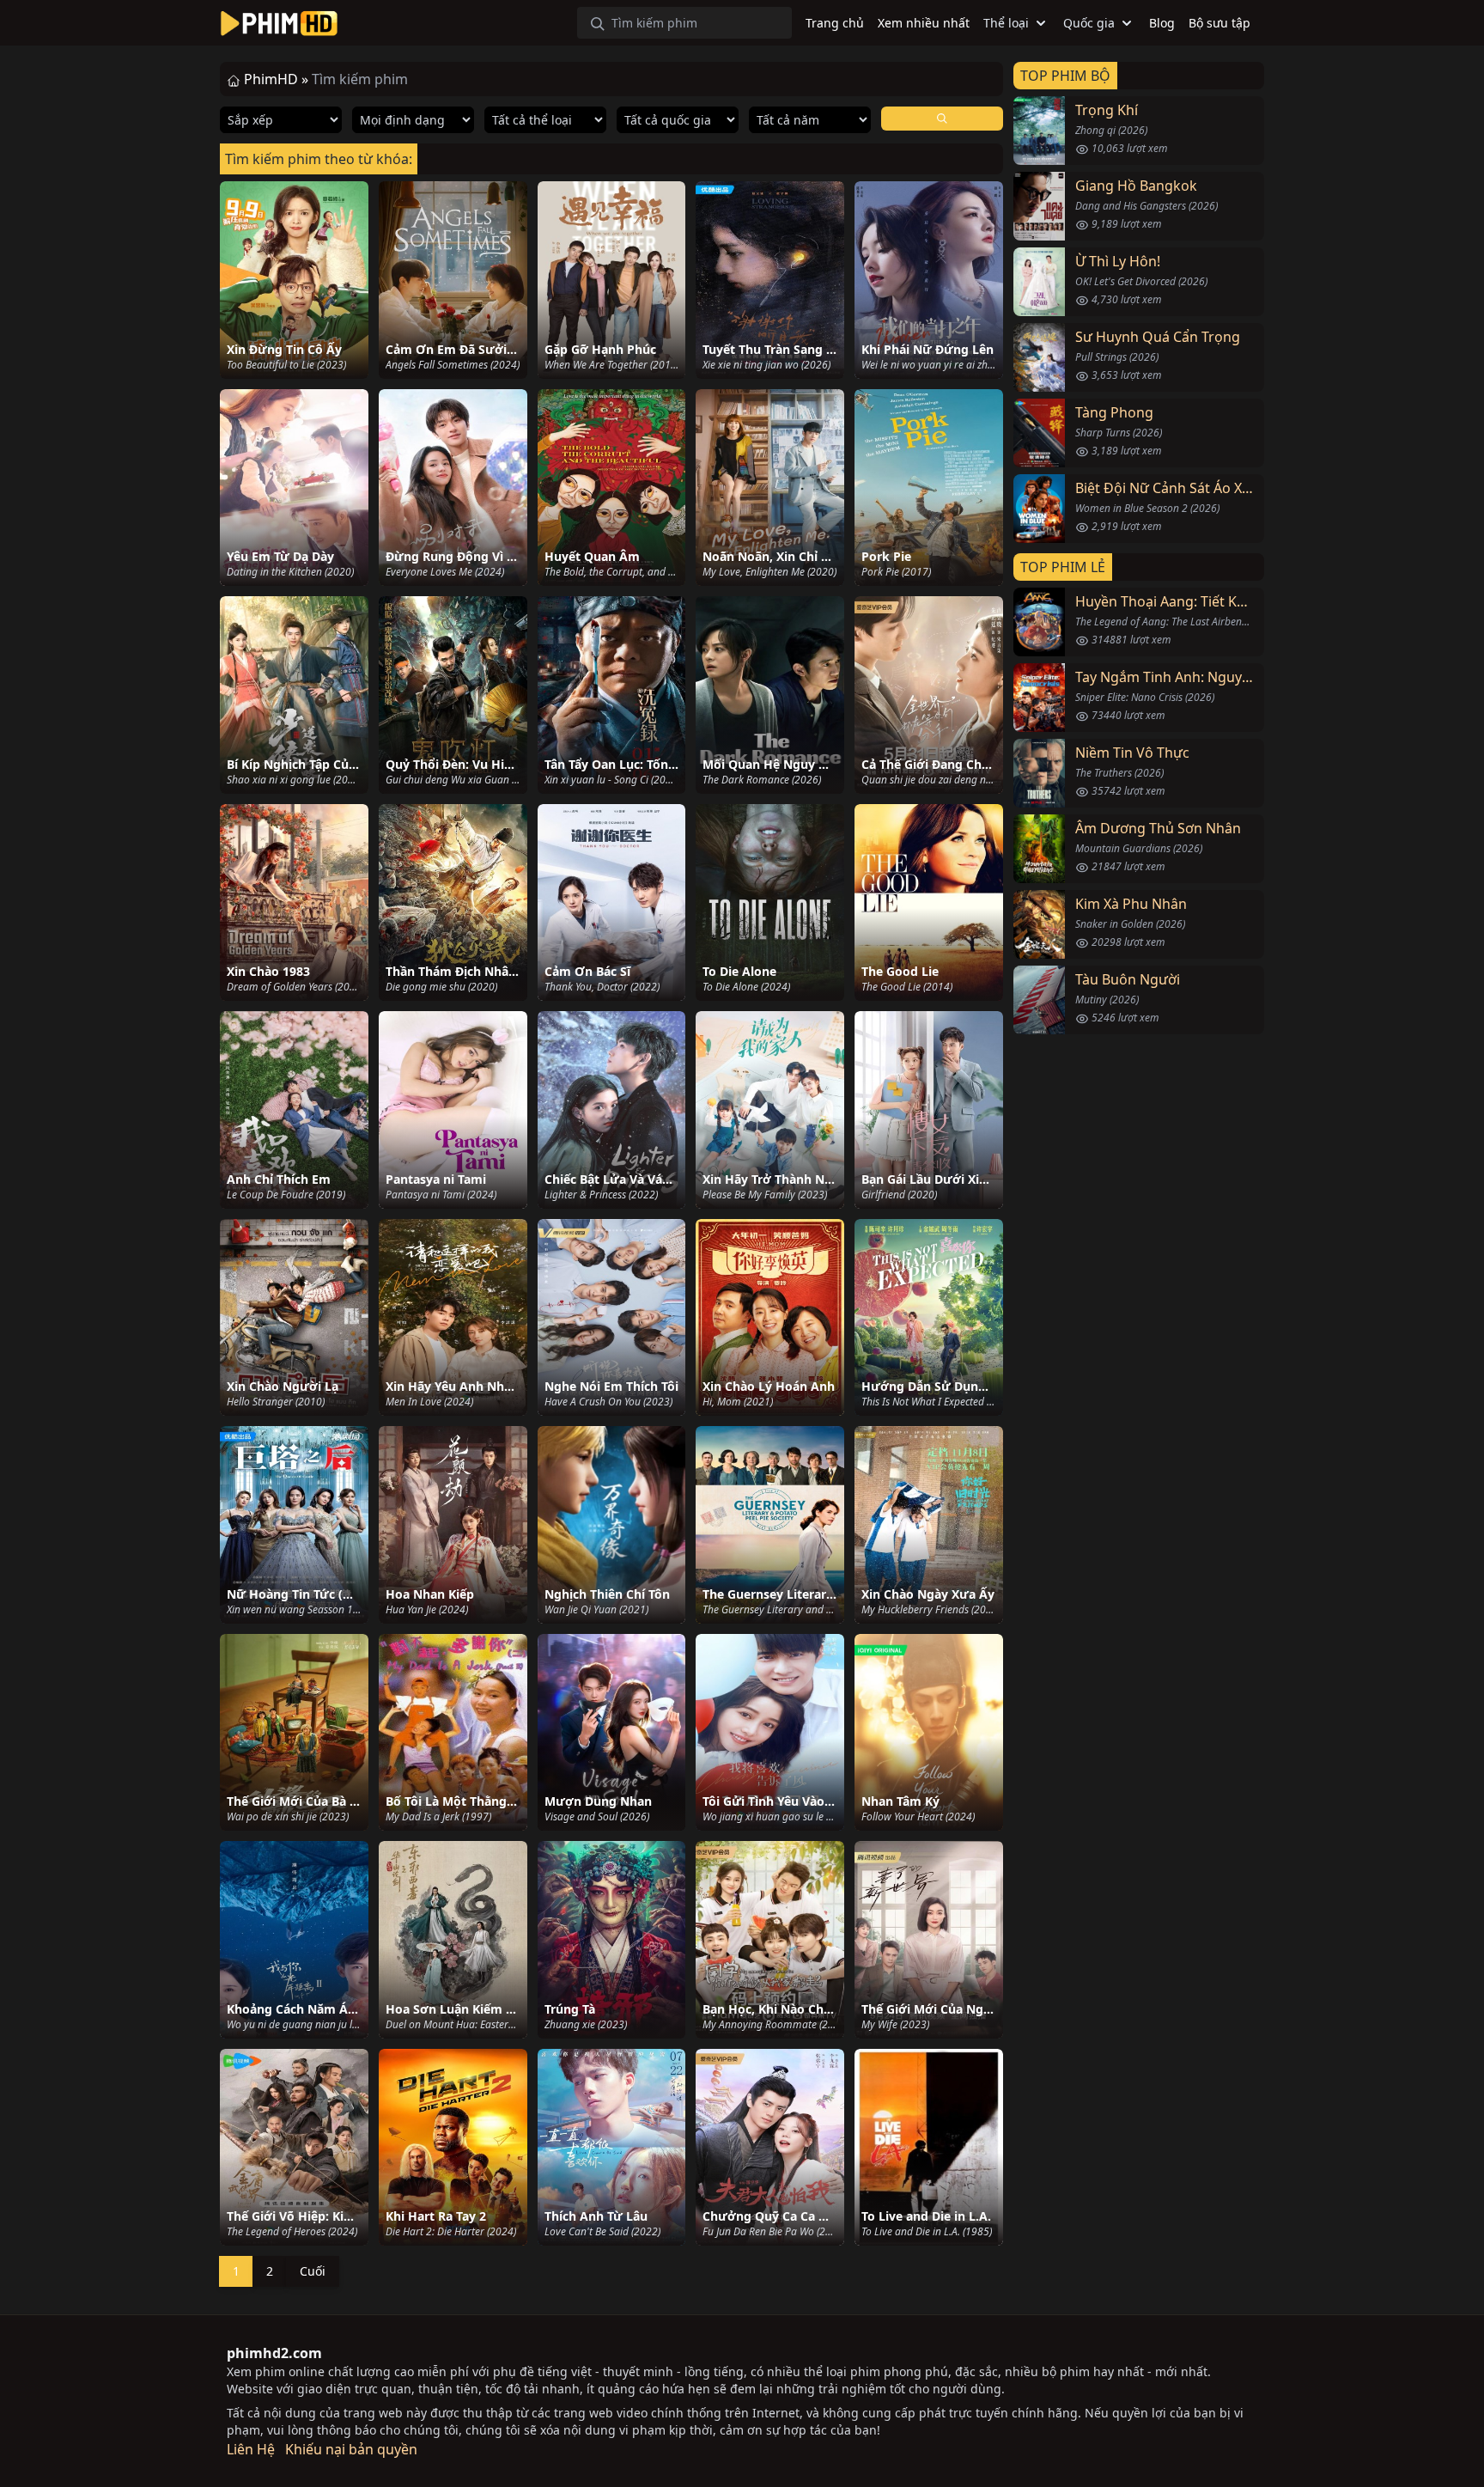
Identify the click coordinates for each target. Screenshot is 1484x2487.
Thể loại (1006, 23)
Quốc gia (1089, 23)
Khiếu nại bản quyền (351, 2449)
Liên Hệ (251, 2449)
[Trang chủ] (279, 23)
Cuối (313, 2271)
